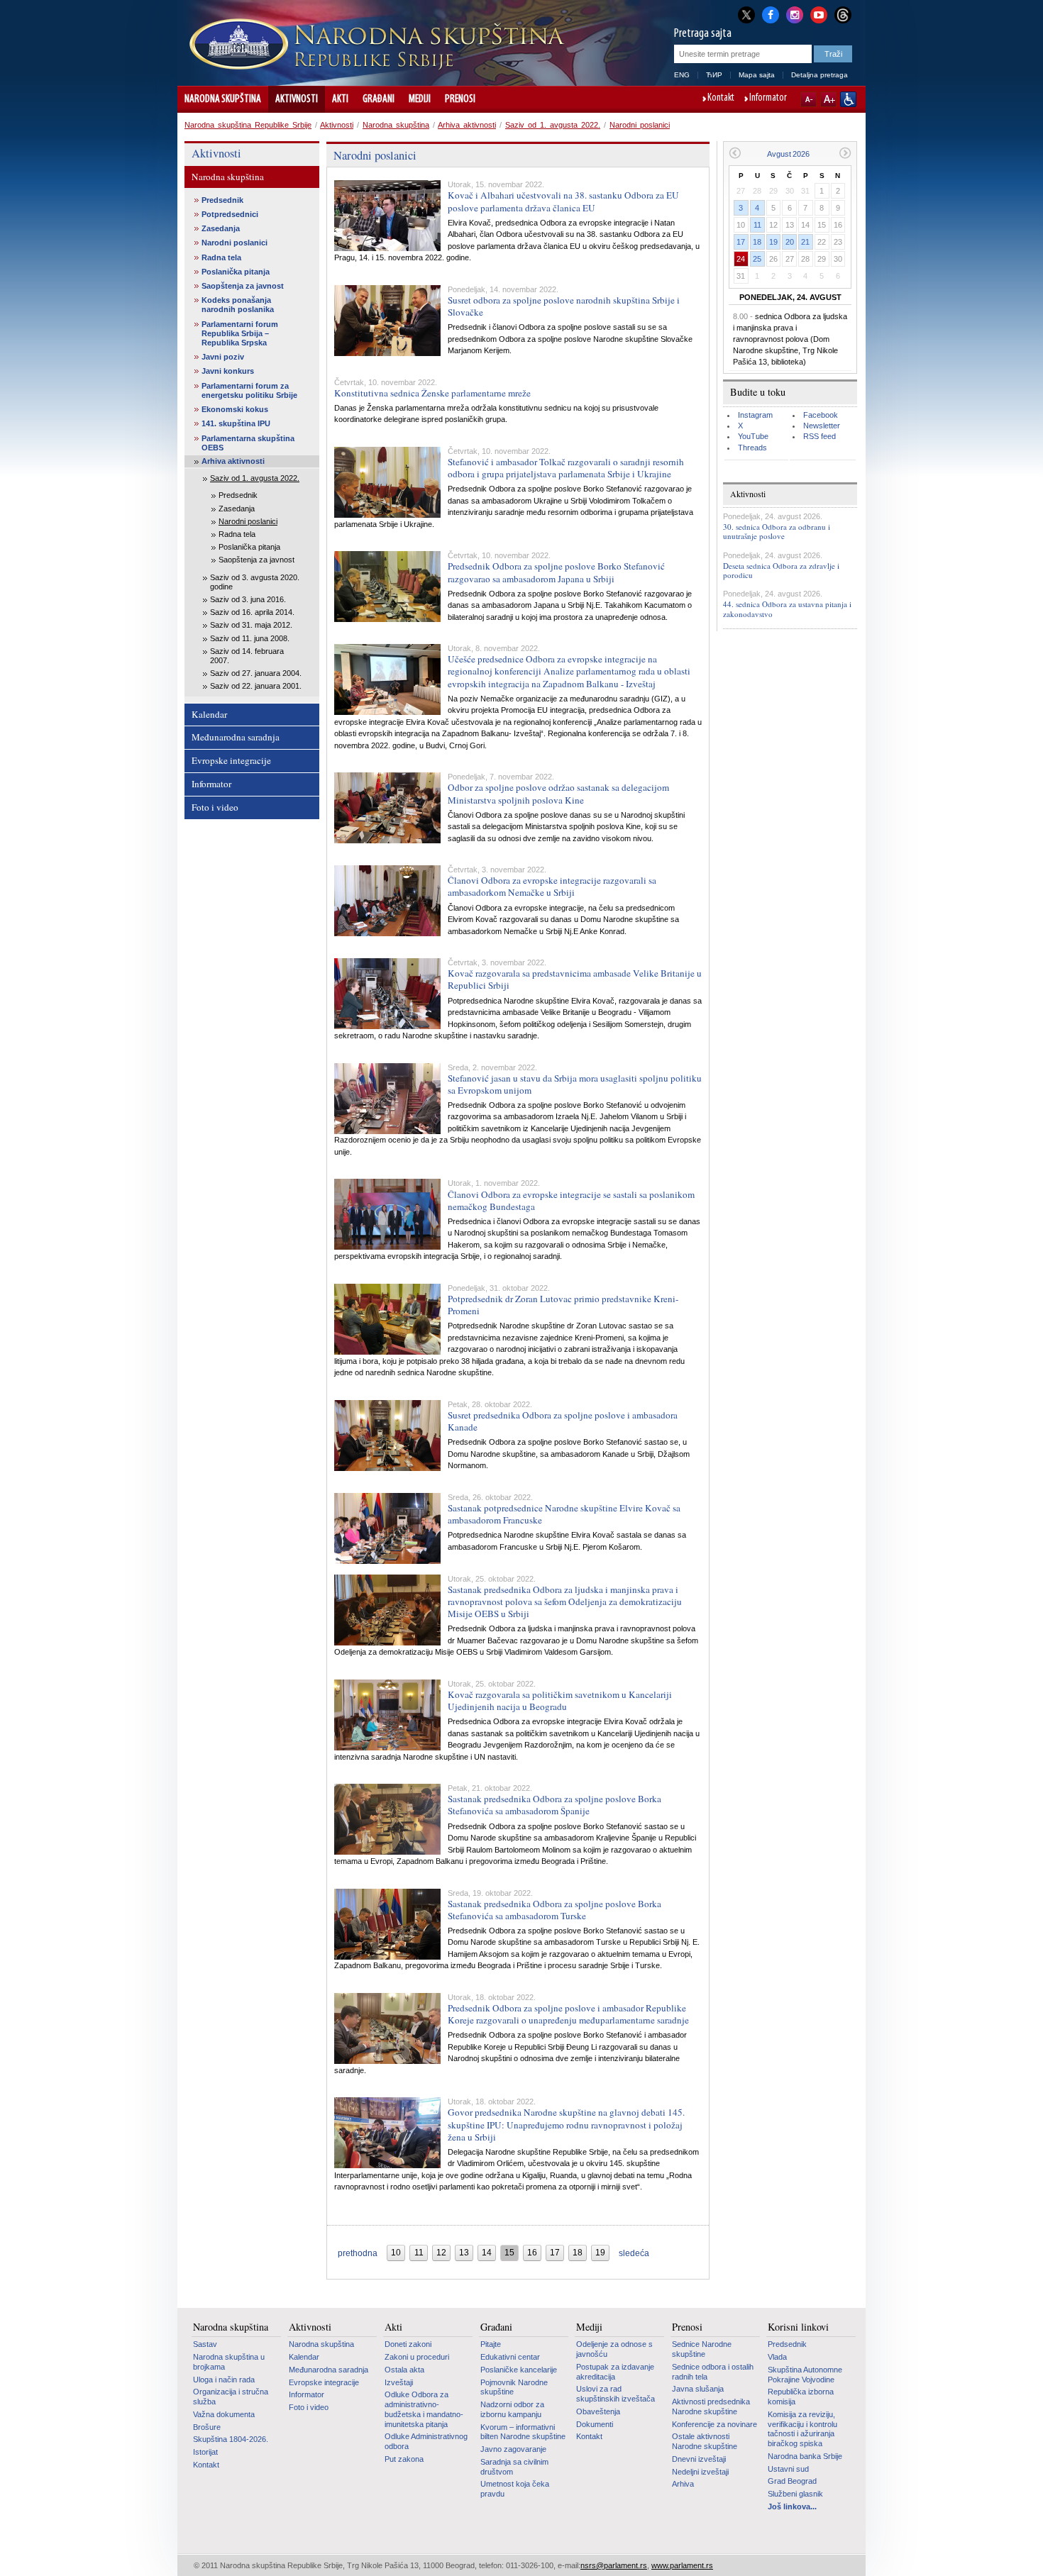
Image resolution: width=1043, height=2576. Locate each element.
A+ (828, 99)
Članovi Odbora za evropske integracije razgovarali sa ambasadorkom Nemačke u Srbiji (552, 886)
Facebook (821, 415)
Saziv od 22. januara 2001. (256, 686)
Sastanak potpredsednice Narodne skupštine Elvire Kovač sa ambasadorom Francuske (564, 1514)
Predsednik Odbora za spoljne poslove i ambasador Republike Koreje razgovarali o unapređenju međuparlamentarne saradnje (568, 2014)
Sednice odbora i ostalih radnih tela (713, 2372)
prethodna (358, 2253)
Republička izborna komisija (801, 2397)
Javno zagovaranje (513, 2449)
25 (757, 259)
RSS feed (819, 436)
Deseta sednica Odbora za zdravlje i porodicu (781, 570)
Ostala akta (404, 2370)
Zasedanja (221, 228)
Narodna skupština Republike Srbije (248, 125)
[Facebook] (771, 13)
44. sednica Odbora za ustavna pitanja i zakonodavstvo (787, 609)
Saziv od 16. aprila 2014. (252, 612)
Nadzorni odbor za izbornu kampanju (512, 2409)
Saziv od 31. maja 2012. (251, 625)
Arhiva (683, 2484)
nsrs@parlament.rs (614, 2565)
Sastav (205, 2344)
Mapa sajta (757, 75)
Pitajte (491, 2344)
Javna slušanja (698, 2389)
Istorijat (205, 2452)
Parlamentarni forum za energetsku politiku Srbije (249, 390)
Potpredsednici (230, 214)
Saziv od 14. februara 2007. (247, 656)
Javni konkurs (228, 371)
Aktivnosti (297, 99)
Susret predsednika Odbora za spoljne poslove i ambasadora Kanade (563, 1421)
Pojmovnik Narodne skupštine (514, 2387)
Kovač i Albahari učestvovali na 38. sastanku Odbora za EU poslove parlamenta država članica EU (563, 201)
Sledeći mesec (845, 153)
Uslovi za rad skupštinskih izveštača (616, 2394)
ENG (682, 75)
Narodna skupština (223, 99)
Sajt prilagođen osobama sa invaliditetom (848, 99)
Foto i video (215, 807)
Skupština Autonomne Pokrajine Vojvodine (805, 2375)
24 (741, 259)
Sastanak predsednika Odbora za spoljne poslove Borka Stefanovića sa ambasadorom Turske (554, 1910)
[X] (746, 15)
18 (757, 242)
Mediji (420, 99)
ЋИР (714, 75)
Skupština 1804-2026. (231, 2439)
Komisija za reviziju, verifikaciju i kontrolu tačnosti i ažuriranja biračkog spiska (802, 2429)
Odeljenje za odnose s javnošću (614, 2349)
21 (805, 242)
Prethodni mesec (735, 153)
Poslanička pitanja (236, 272)
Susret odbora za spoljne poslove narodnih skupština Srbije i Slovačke (564, 306)
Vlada (777, 2357)
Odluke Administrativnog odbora (426, 2441)
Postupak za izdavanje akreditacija (615, 2372)
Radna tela (221, 257)
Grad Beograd (792, 2481)
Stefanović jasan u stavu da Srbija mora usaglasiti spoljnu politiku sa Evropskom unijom (575, 1084)
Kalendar (209, 714)
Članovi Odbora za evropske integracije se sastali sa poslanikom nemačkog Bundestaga (571, 1200)
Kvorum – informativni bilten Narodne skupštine (523, 2432)
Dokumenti (595, 2424)
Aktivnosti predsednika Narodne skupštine (711, 2406)
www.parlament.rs (682, 2565)
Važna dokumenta (224, 2414)
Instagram (755, 415)
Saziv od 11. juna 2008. (250, 638)
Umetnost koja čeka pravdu (515, 2489)
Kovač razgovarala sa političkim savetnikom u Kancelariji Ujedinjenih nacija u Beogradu (560, 1700)
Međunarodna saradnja (236, 737)
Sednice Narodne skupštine (702, 2349)
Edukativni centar (510, 2357)
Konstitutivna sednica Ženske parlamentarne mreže (432, 393)
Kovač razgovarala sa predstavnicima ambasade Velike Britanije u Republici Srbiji (575, 979)
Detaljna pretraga (819, 75)
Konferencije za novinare (714, 2424)
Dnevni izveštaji (699, 2459)
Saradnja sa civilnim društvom (514, 2467)
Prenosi (460, 99)
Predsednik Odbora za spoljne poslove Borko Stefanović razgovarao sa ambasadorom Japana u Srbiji (556, 572)
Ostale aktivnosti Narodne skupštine (705, 2441)
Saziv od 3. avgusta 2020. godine (255, 582)
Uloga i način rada (224, 2380)
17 (741, 242)
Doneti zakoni (408, 2344)
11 (757, 225)
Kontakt (721, 99)
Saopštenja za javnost (243, 286)
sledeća (634, 2253)
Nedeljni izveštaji (700, 2472)
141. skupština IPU (236, 423)
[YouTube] (819, 13)
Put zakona (404, 2459)
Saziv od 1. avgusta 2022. (553, 125)
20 (790, 242)
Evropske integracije (231, 760)
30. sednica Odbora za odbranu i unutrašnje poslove (777, 531)
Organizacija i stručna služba (231, 2397)
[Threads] (843, 15)
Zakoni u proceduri (417, 2357)
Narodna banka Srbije (805, 2456)
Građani (379, 99)
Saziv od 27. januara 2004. (256, 673)
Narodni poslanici (640, 125)
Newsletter (822, 426)
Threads (752, 448)
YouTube (753, 436)
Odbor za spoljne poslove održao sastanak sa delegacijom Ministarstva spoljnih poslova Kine (558, 793)
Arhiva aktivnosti (467, 125)
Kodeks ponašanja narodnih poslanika (238, 305)
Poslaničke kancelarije (519, 2370)
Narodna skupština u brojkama (229, 2362)
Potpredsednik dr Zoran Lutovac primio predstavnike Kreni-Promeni (563, 1305)
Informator (768, 99)
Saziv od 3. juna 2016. (248, 599)
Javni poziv (223, 357)
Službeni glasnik (795, 2494)
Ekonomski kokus (235, 409)
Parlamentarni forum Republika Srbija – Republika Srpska (240, 333)
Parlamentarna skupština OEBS (248, 443)
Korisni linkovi (798, 2327)
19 (773, 242)
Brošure (207, 2427)
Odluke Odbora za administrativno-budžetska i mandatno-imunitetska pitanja (424, 2409)
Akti (340, 99)
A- (809, 99)
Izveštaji (399, 2382)
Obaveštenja (598, 2411)
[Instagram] (795, 13)
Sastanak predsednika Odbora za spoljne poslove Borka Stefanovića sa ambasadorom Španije (554, 1805)
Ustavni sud (788, 2469)
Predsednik (222, 200)
